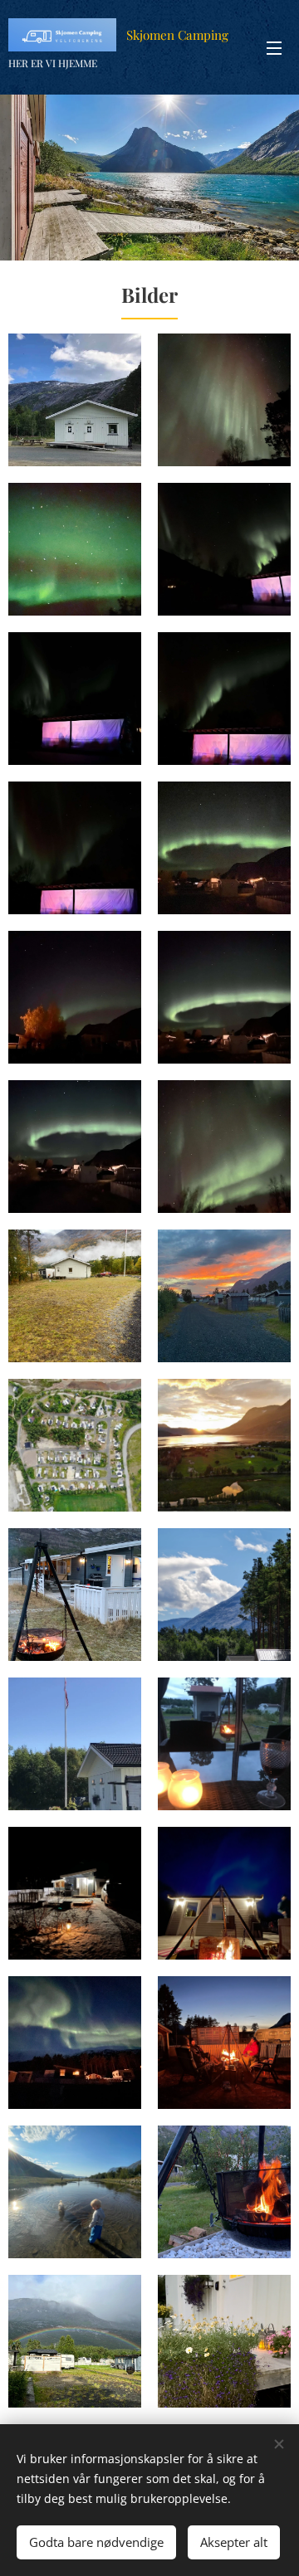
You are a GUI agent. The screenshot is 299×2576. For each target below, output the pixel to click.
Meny (274, 47)
